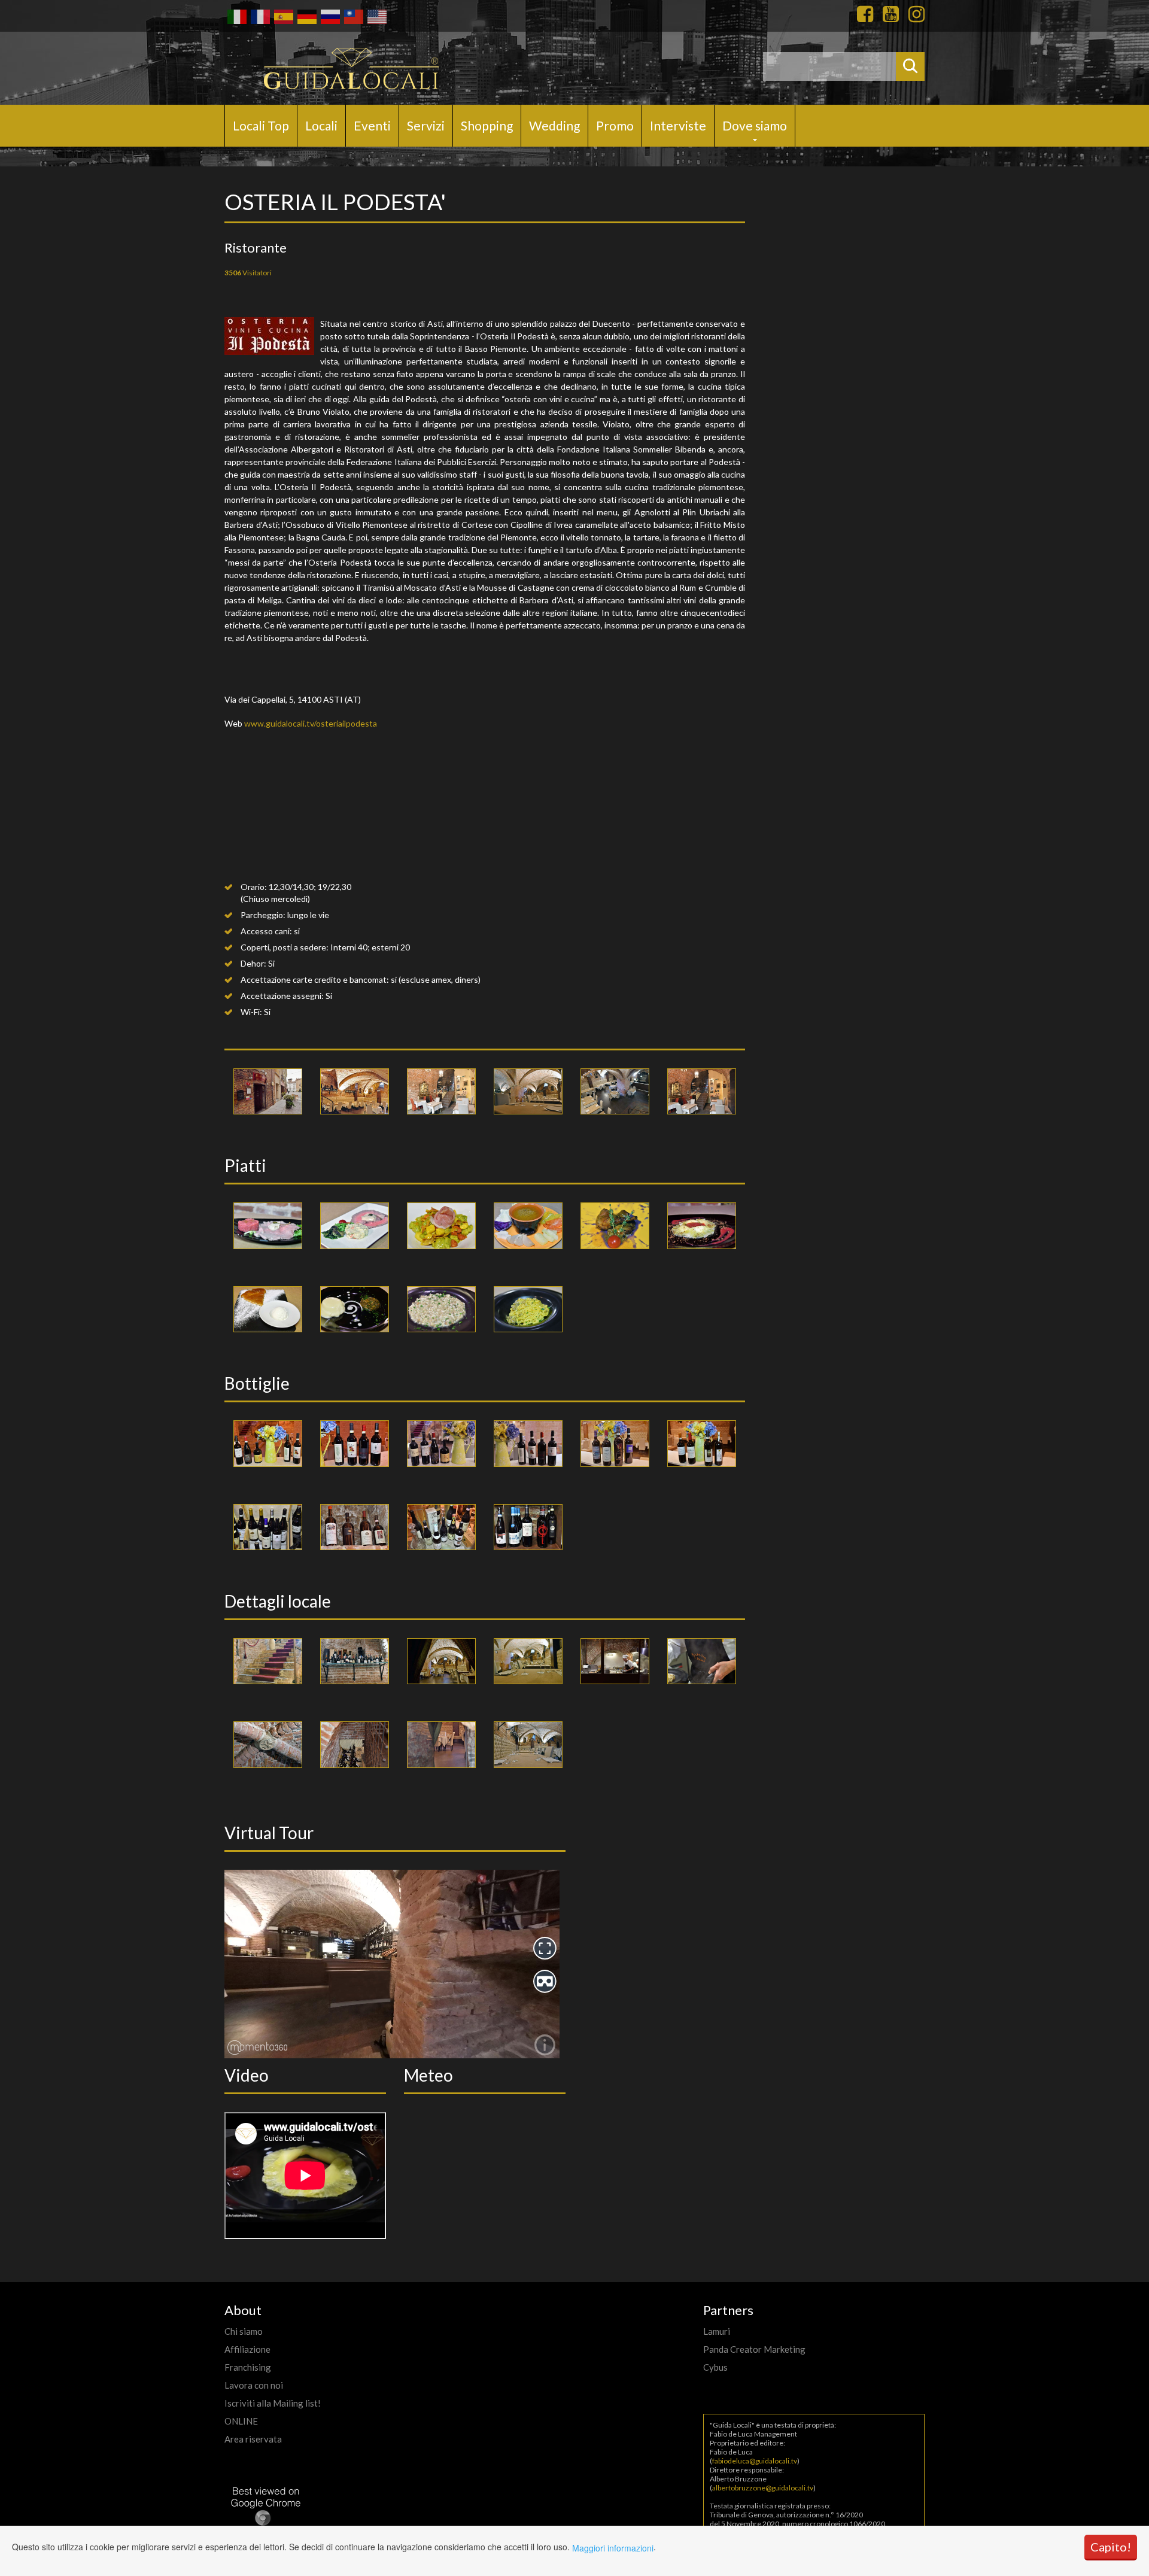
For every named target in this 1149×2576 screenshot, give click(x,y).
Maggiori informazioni (613, 2548)
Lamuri (717, 2331)
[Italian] (236, 16)
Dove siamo (755, 125)
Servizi (426, 125)
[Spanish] (283, 16)
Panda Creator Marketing (754, 2349)
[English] (376, 16)
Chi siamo (244, 2331)
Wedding (554, 125)
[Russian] (329, 16)
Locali (321, 125)
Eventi (372, 125)
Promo (615, 125)
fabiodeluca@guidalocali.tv (755, 2461)
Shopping (487, 125)
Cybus (715, 2367)
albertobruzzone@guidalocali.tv (763, 2488)
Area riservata (253, 2439)
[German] (306, 16)
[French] (259, 16)
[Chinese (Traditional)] (353, 16)
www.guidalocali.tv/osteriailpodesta (311, 723)
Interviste (678, 125)
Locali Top (261, 125)
